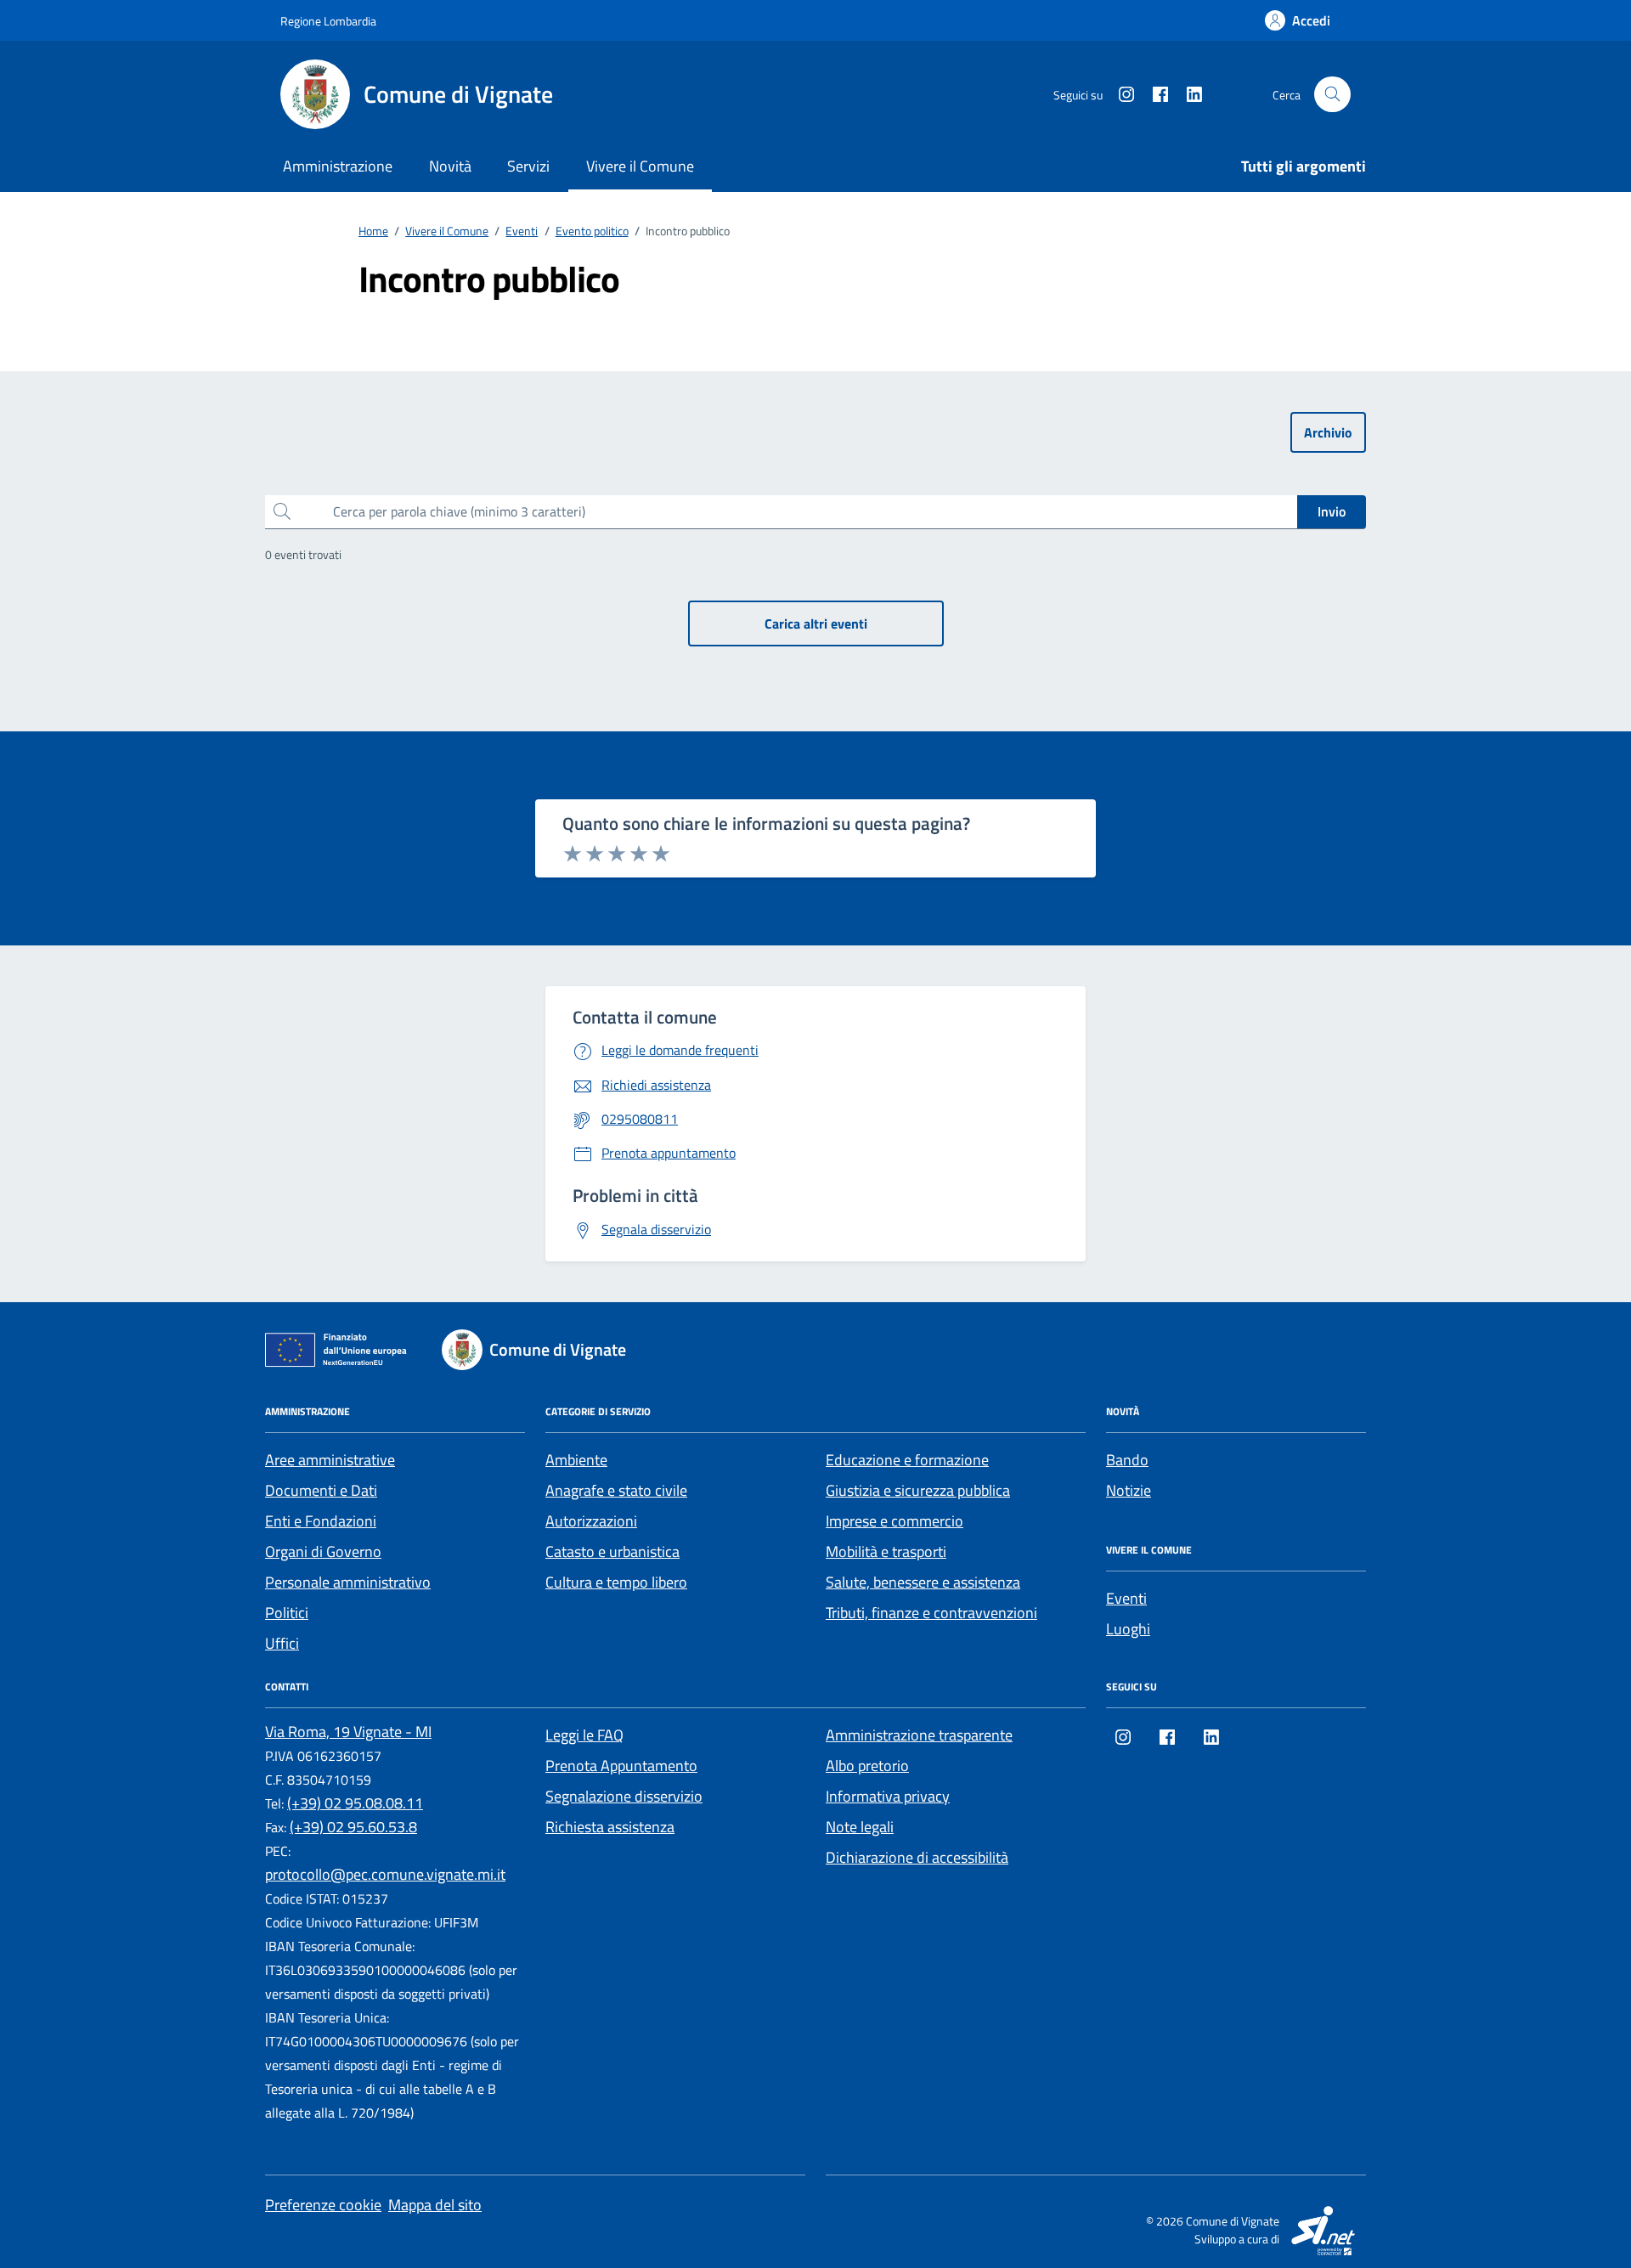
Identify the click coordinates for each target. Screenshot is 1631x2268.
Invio (1332, 511)
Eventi (1126, 1598)
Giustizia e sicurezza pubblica (918, 1490)
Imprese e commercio (895, 1521)
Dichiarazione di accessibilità (917, 1857)
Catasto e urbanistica (612, 1551)
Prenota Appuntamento (621, 1766)
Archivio (1328, 432)
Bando (1127, 1460)
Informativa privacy (888, 1796)
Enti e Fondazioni (321, 1521)
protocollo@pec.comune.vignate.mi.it (385, 1874)
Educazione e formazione (907, 1460)
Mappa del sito (435, 2205)
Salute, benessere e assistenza (923, 1582)
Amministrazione (338, 166)
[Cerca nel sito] (1332, 95)
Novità (450, 166)
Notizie (1129, 1490)
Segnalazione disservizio (624, 1796)
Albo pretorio (867, 1766)
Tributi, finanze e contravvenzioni (931, 1613)
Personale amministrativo (348, 1582)
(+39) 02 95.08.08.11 (355, 1803)
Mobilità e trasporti (886, 1551)
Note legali (860, 1827)
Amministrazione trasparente (919, 1735)
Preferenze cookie (323, 2205)
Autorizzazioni (591, 1521)
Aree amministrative (330, 1460)
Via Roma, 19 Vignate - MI (348, 1732)
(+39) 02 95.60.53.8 (353, 1827)
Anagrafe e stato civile (616, 1490)
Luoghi (1128, 1629)
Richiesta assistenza (610, 1827)
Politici (287, 1613)
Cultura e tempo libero (616, 1582)
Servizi (528, 166)
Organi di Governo (323, 1551)
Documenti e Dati (321, 1490)
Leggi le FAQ (584, 1735)
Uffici (282, 1643)
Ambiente (576, 1460)
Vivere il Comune (640, 166)
